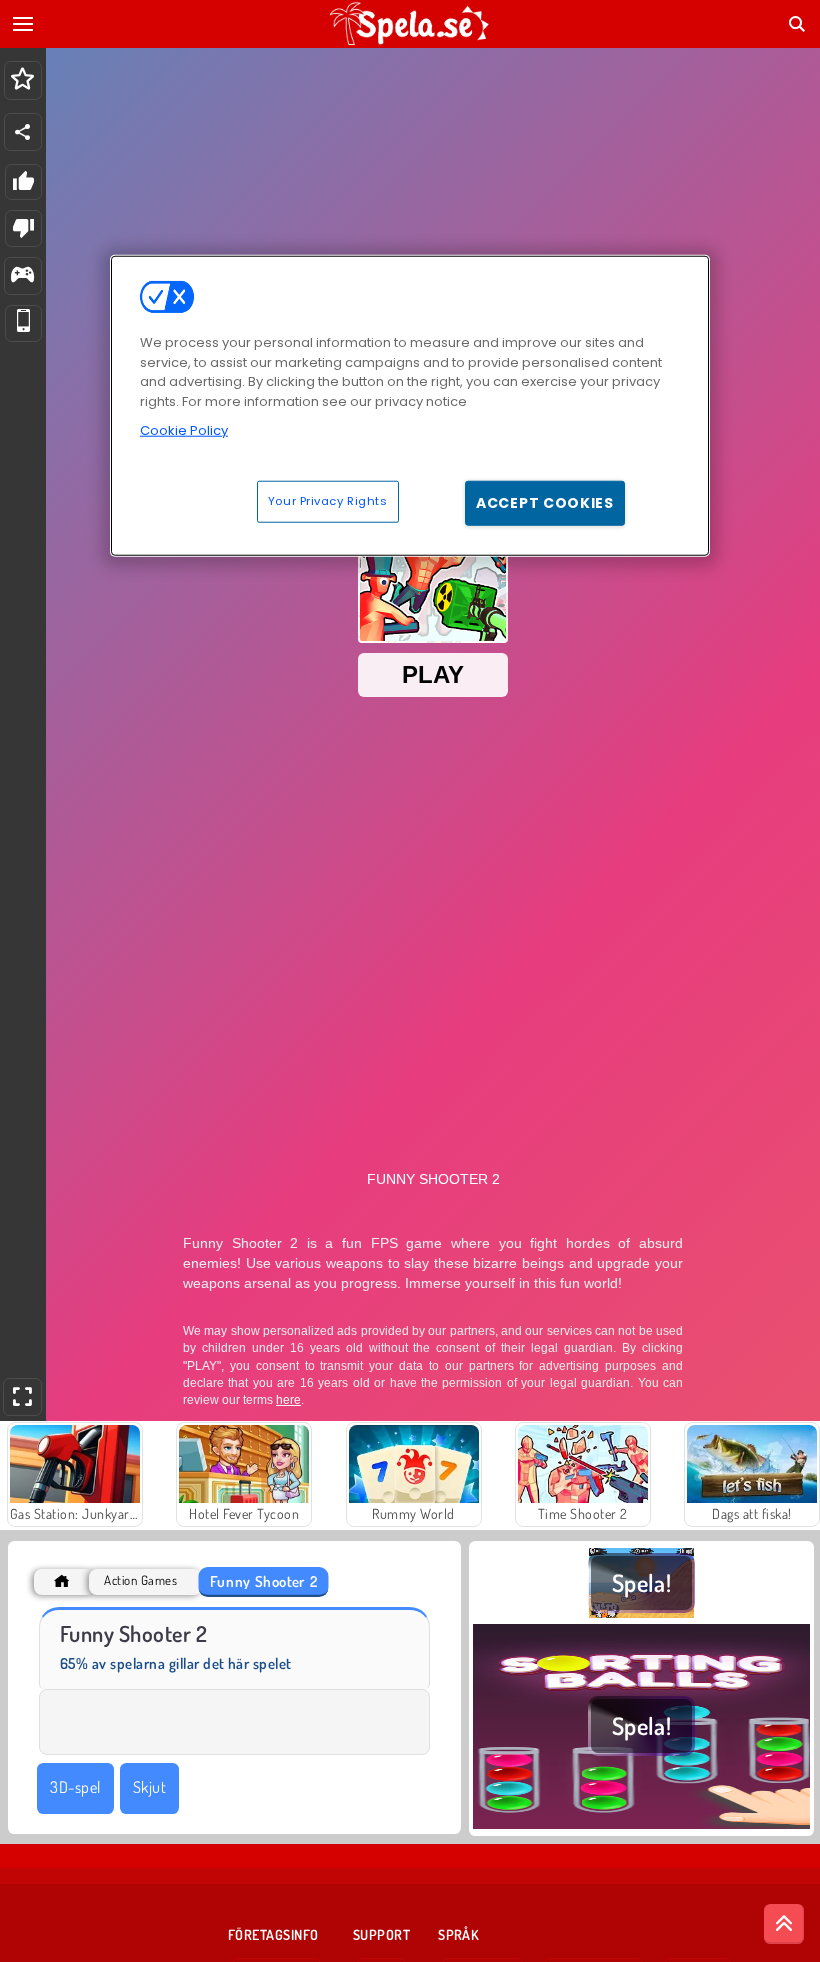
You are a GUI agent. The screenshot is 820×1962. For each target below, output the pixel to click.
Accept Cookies (545, 503)
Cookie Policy (184, 430)
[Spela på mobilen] (23, 323)
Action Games (140, 1580)
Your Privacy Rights (328, 501)
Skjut (149, 1787)
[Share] (23, 132)
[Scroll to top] (784, 1924)
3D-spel (75, 1787)
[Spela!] (641, 1612)
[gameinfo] (22, 276)
